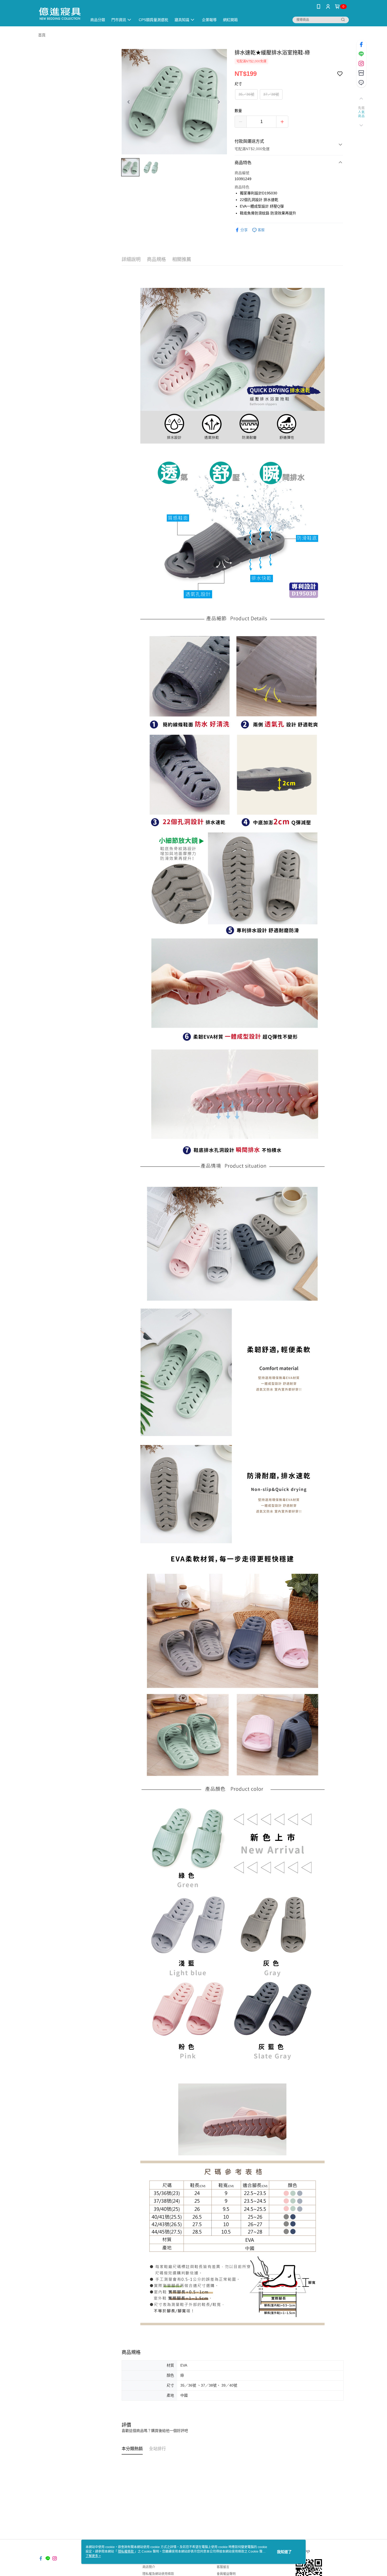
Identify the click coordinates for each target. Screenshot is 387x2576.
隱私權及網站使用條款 (158, 2574)
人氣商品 (361, 114)
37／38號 (271, 94)
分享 (244, 230)
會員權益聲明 (226, 2574)
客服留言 (223, 2567)
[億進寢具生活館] (60, 14)
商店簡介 (149, 2567)
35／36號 (246, 94)
